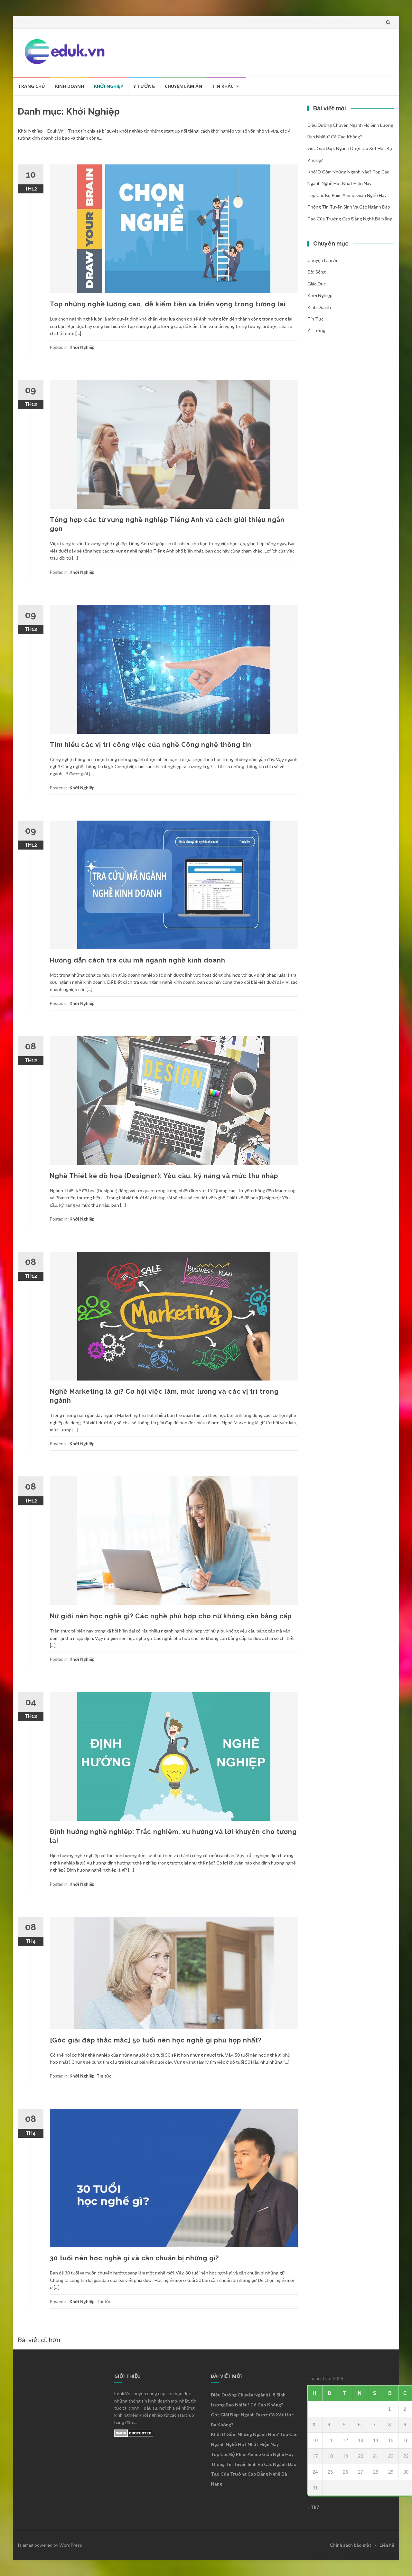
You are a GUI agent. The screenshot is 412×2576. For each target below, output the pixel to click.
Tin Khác (223, 86)
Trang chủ (32, 86)
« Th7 (313, 2507)
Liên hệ (387, 2545)
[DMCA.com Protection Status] (134, 2433)
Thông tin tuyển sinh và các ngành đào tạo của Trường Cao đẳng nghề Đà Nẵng (254, 2474)
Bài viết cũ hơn (39, 2339)
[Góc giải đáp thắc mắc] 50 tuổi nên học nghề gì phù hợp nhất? (156, 2040)
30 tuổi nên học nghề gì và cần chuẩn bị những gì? (134, 2258)
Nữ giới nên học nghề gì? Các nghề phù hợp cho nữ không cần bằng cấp (171, 1616)
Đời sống (317, 272)
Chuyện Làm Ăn (183, 86)
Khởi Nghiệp (109, 86)
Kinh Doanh (70, 86)
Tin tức (104, 2076)
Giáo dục (317, 284)
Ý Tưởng (144, 86)
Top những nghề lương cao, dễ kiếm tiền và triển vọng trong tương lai (168, 304)
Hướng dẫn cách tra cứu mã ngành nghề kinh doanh (138, 960)
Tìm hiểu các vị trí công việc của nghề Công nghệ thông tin (151, 745)
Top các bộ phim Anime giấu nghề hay (348, 195)
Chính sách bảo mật (351, 2545)
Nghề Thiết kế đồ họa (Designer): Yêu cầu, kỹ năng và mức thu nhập (164, 1176)
